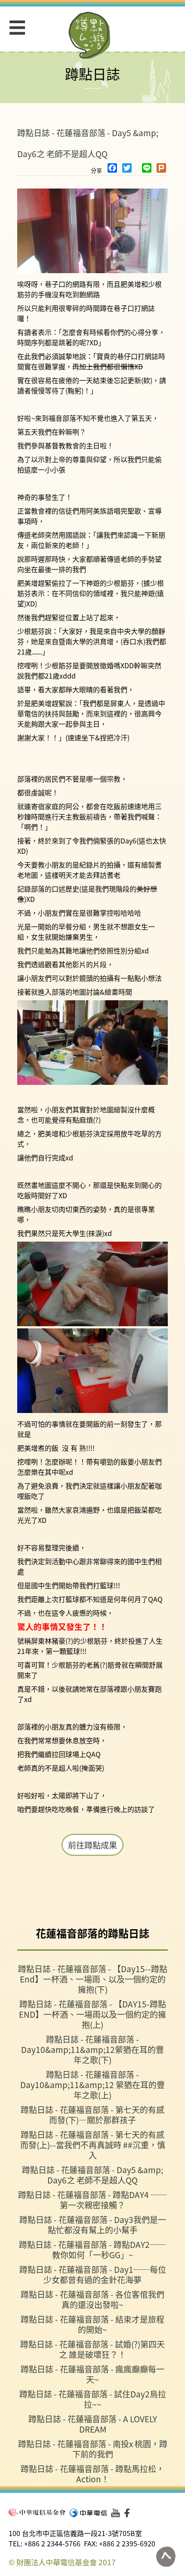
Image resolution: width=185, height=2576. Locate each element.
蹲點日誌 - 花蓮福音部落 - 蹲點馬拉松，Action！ (92, 2474)
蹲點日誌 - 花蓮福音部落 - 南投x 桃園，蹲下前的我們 (93, 2449)
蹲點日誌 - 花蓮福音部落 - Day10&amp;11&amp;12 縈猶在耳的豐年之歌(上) (92, 2084)
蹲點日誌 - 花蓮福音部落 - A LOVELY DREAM (93, 2424)
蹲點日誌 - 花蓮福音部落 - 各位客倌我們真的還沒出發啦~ (92, 2299)
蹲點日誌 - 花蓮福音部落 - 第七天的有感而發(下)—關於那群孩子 (92, 2115)
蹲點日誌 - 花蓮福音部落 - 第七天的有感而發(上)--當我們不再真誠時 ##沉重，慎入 (93, 2145)
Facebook (129, 2513)
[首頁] (90, 35)
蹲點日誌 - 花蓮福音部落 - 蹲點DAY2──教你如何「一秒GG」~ (92, 2249)
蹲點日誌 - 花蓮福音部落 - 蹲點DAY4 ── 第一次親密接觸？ (92, 2200)
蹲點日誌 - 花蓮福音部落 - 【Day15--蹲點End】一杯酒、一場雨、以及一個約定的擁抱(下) (93, 1979)
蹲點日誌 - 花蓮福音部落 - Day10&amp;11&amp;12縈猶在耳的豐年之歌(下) (92, 2049)
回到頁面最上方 (166, 2557)
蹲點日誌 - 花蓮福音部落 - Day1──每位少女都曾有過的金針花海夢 (93, 2274)
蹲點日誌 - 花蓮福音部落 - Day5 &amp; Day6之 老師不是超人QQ (92, 2175)
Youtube (116, 2513)
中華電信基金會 (37, 2512)
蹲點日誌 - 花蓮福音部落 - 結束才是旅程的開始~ (92, 2324)
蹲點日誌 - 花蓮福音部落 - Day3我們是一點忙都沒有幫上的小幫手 (93, 2224)
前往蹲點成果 (92, 1845)
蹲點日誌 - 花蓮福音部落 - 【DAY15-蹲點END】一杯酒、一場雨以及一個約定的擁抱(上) (92, 2014)
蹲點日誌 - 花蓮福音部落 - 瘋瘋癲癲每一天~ (92, 2374)
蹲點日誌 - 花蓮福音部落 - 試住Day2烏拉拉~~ (93, 2399)
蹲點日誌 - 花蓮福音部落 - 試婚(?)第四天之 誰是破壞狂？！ (92, 2349)
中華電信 (88, 2513)
